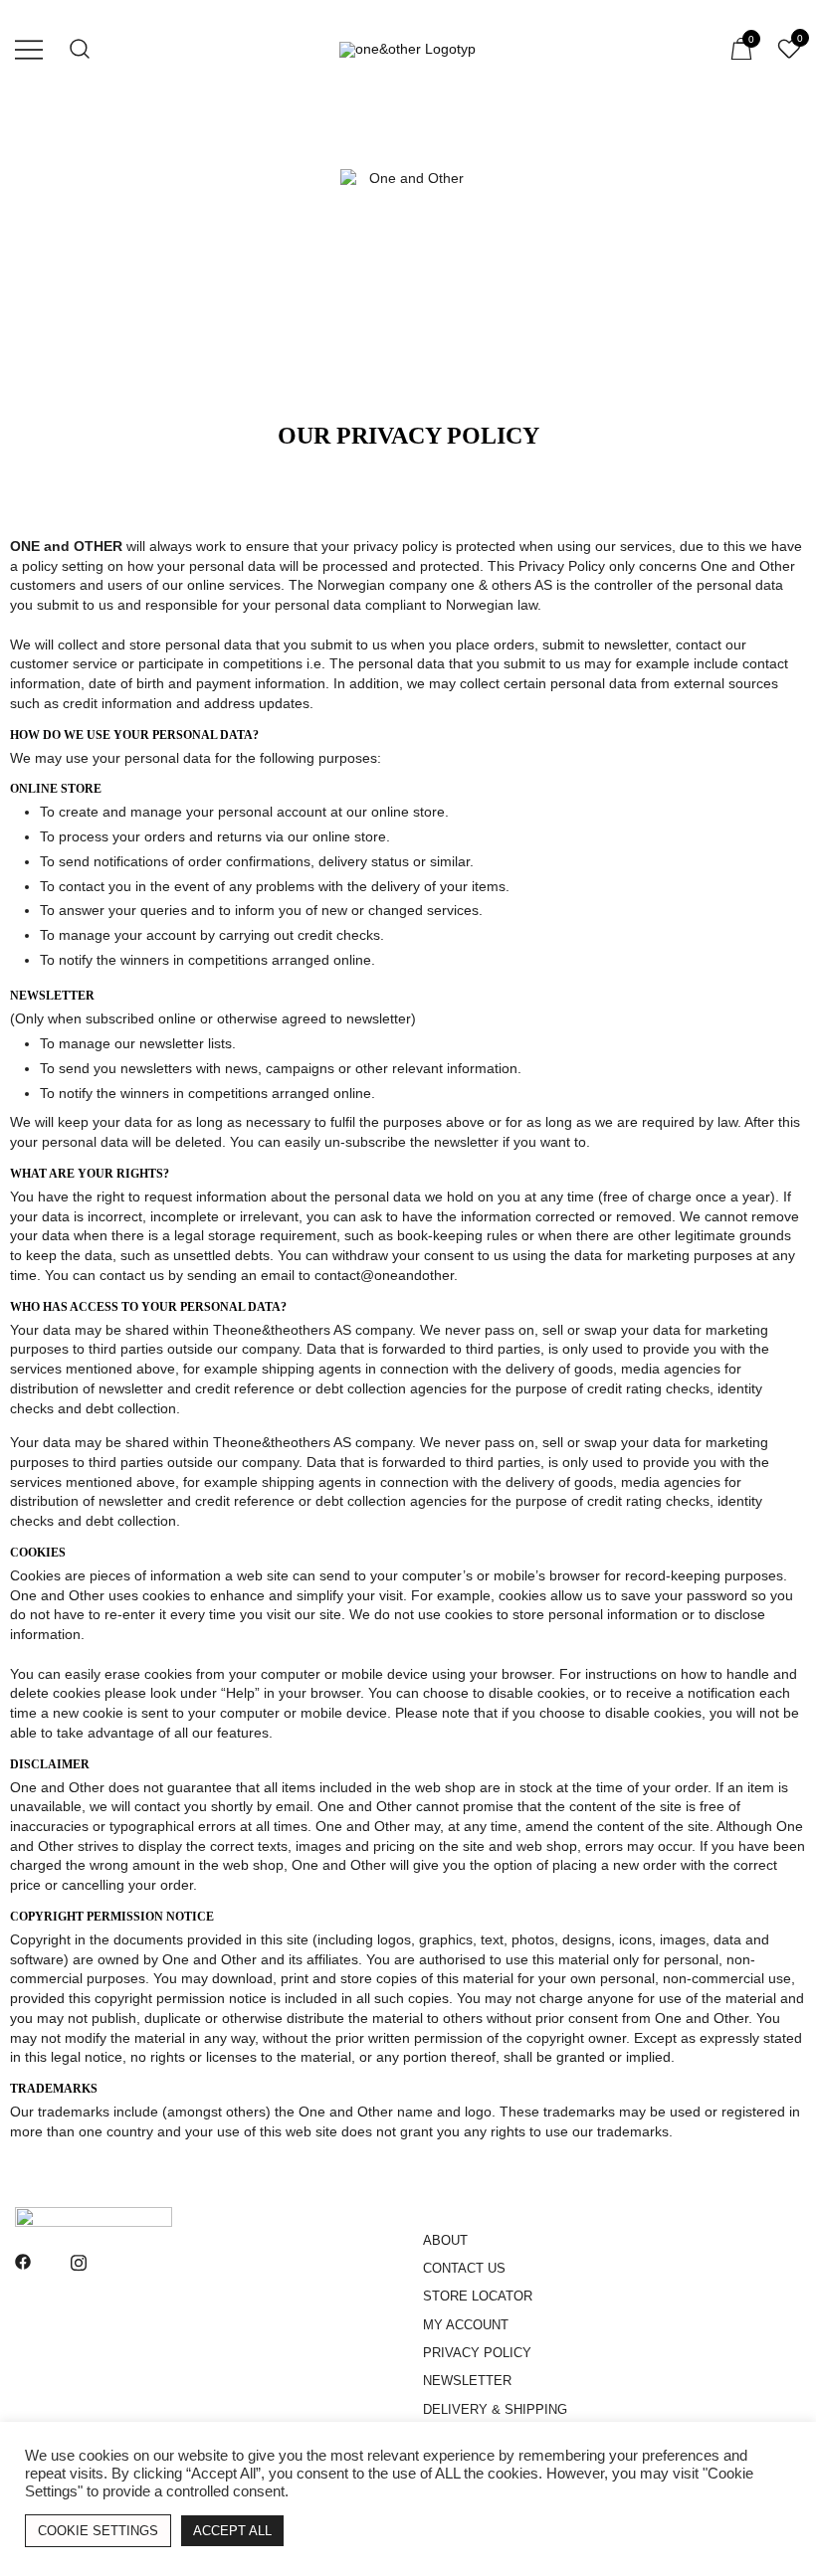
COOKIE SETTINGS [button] (98, 2531)
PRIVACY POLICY (477, 2353)
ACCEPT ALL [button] (232, 2531)
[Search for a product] (80, 49)
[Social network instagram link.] (79, 2261)
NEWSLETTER (467, 2381)
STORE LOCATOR (478, 2296)
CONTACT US (464, 2268)
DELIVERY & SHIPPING (495, 2409)
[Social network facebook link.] (23, 2261)
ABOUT (445, 2240)
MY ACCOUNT (466, 2325)
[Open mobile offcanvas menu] (29, 49)
